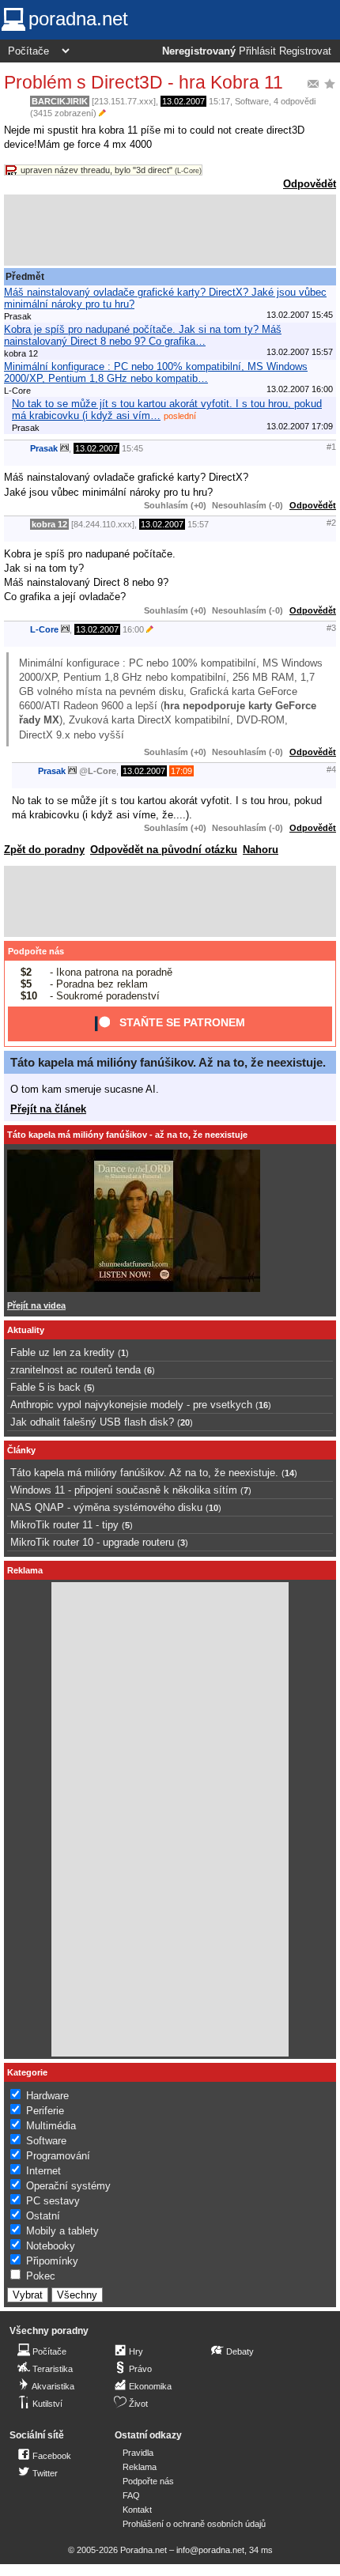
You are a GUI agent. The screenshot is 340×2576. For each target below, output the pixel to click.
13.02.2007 (183, 101)
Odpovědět (310, 184)
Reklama (140, 2467)
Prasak (44, 448)
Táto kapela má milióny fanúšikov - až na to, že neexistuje (127, 1135)
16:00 (133, 629)
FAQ (131, 2495)
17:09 (181, 771)
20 (185, 1422)
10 (213, 1508)
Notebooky (51, 2246)
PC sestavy (53, 2201)
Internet (43, 2171)
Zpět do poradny (44, 850)
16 (263, 1405)
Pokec (41, 2276)
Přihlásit (257, 51)
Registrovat (305, 51)
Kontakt (137, 2510)
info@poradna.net (210, 2550)
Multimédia (51, 2126)
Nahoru (261, 850)
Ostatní (43, 2216)
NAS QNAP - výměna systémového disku (106, 1507)
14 (289, 1473)
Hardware (47, 2096)
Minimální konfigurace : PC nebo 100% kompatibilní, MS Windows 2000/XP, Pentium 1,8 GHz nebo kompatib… (156, 372)
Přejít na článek (48, 1109)
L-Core (44, 629)
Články (21, 1450)
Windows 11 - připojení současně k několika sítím (124, 1490)
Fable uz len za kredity (62, 1352)
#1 (331, 447)
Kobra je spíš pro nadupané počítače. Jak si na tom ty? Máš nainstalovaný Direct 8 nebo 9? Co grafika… (143, 335)
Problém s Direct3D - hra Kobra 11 (144, 82)
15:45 (132, 448)
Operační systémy (68, 2186)
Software (252, 101)
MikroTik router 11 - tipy (64, 1525)
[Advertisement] (170, 230)
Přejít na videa (36, 1305)
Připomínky (52, 2261)
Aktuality (26, 1330)
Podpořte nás (36, 951)
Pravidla (138, 2453)
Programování (58, 2156)
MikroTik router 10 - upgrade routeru (92, 1542)
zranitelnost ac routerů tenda (76, 1370)
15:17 (219, 101)
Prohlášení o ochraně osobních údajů (194, 2524)
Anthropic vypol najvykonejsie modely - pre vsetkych (131, 1405)
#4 (331, 769)
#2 (331, 523)
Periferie (45, 2111)
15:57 (198, 524)
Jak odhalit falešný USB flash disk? (92, 1422)
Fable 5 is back (45, 1387)
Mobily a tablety (62, 2231)
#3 (331, 628)
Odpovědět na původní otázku (164, 850)
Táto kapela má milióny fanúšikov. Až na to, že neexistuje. (168, 1062)
